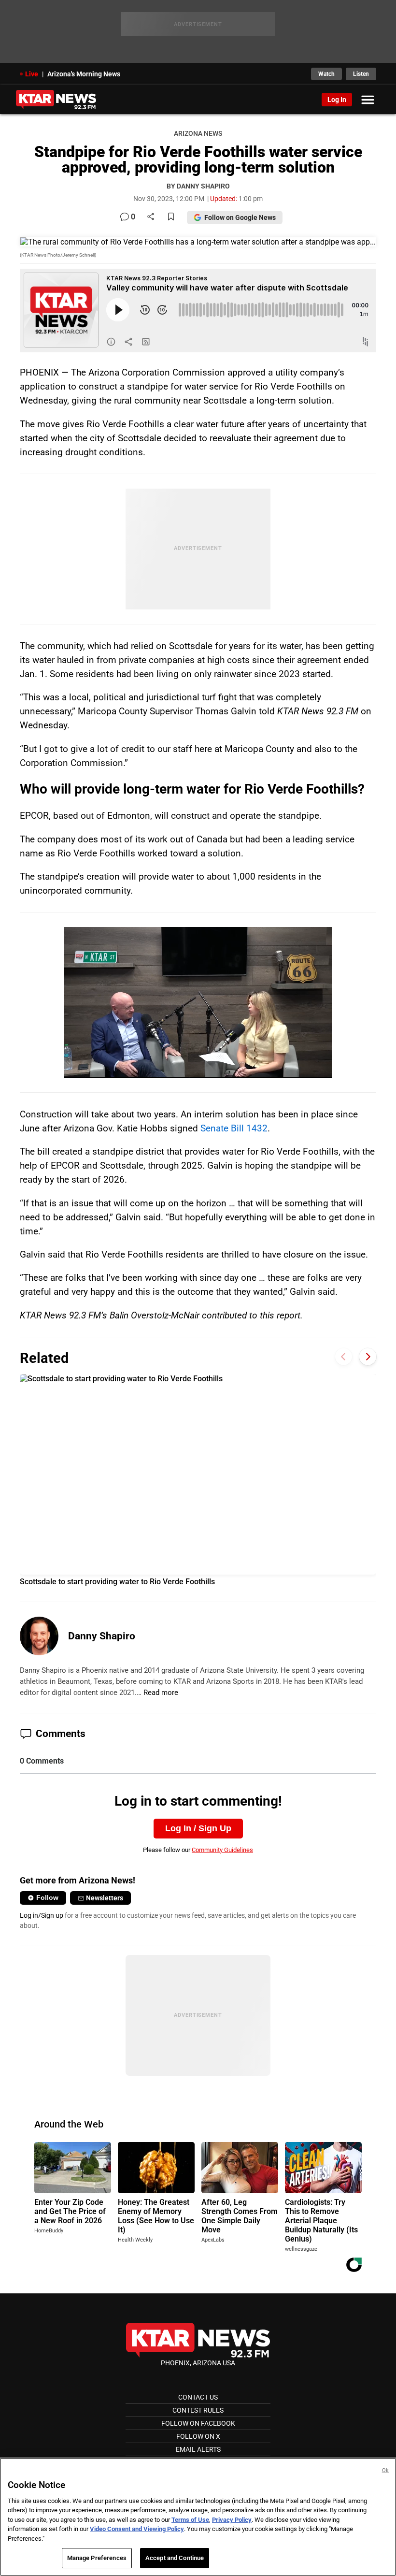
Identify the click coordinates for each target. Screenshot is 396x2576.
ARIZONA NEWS (198, 134)
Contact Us (198, 2397)
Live (32, 74)
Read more (161, 1693)
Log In (337, 100)
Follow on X (198, 2436)
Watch (326, 74)
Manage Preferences (97, 2558)
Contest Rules (198, 2410)
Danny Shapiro (102, 1636)
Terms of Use (190, 2520)
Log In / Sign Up (198, 1828)
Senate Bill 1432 (233, 1128)
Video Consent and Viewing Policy (137, 2529)
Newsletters (105, 1898)
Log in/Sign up (42, 1915)
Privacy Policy (232, 2520)
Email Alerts (198, 2449)
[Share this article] (151, 217)
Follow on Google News (240, 217)
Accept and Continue (175, 2558)
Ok (385, 2470)
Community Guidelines (222, 1850)
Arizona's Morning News (84, 74)
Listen (361, 74)
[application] (198, 1002)
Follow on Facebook (198, 2423)
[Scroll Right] (368, 1357)
